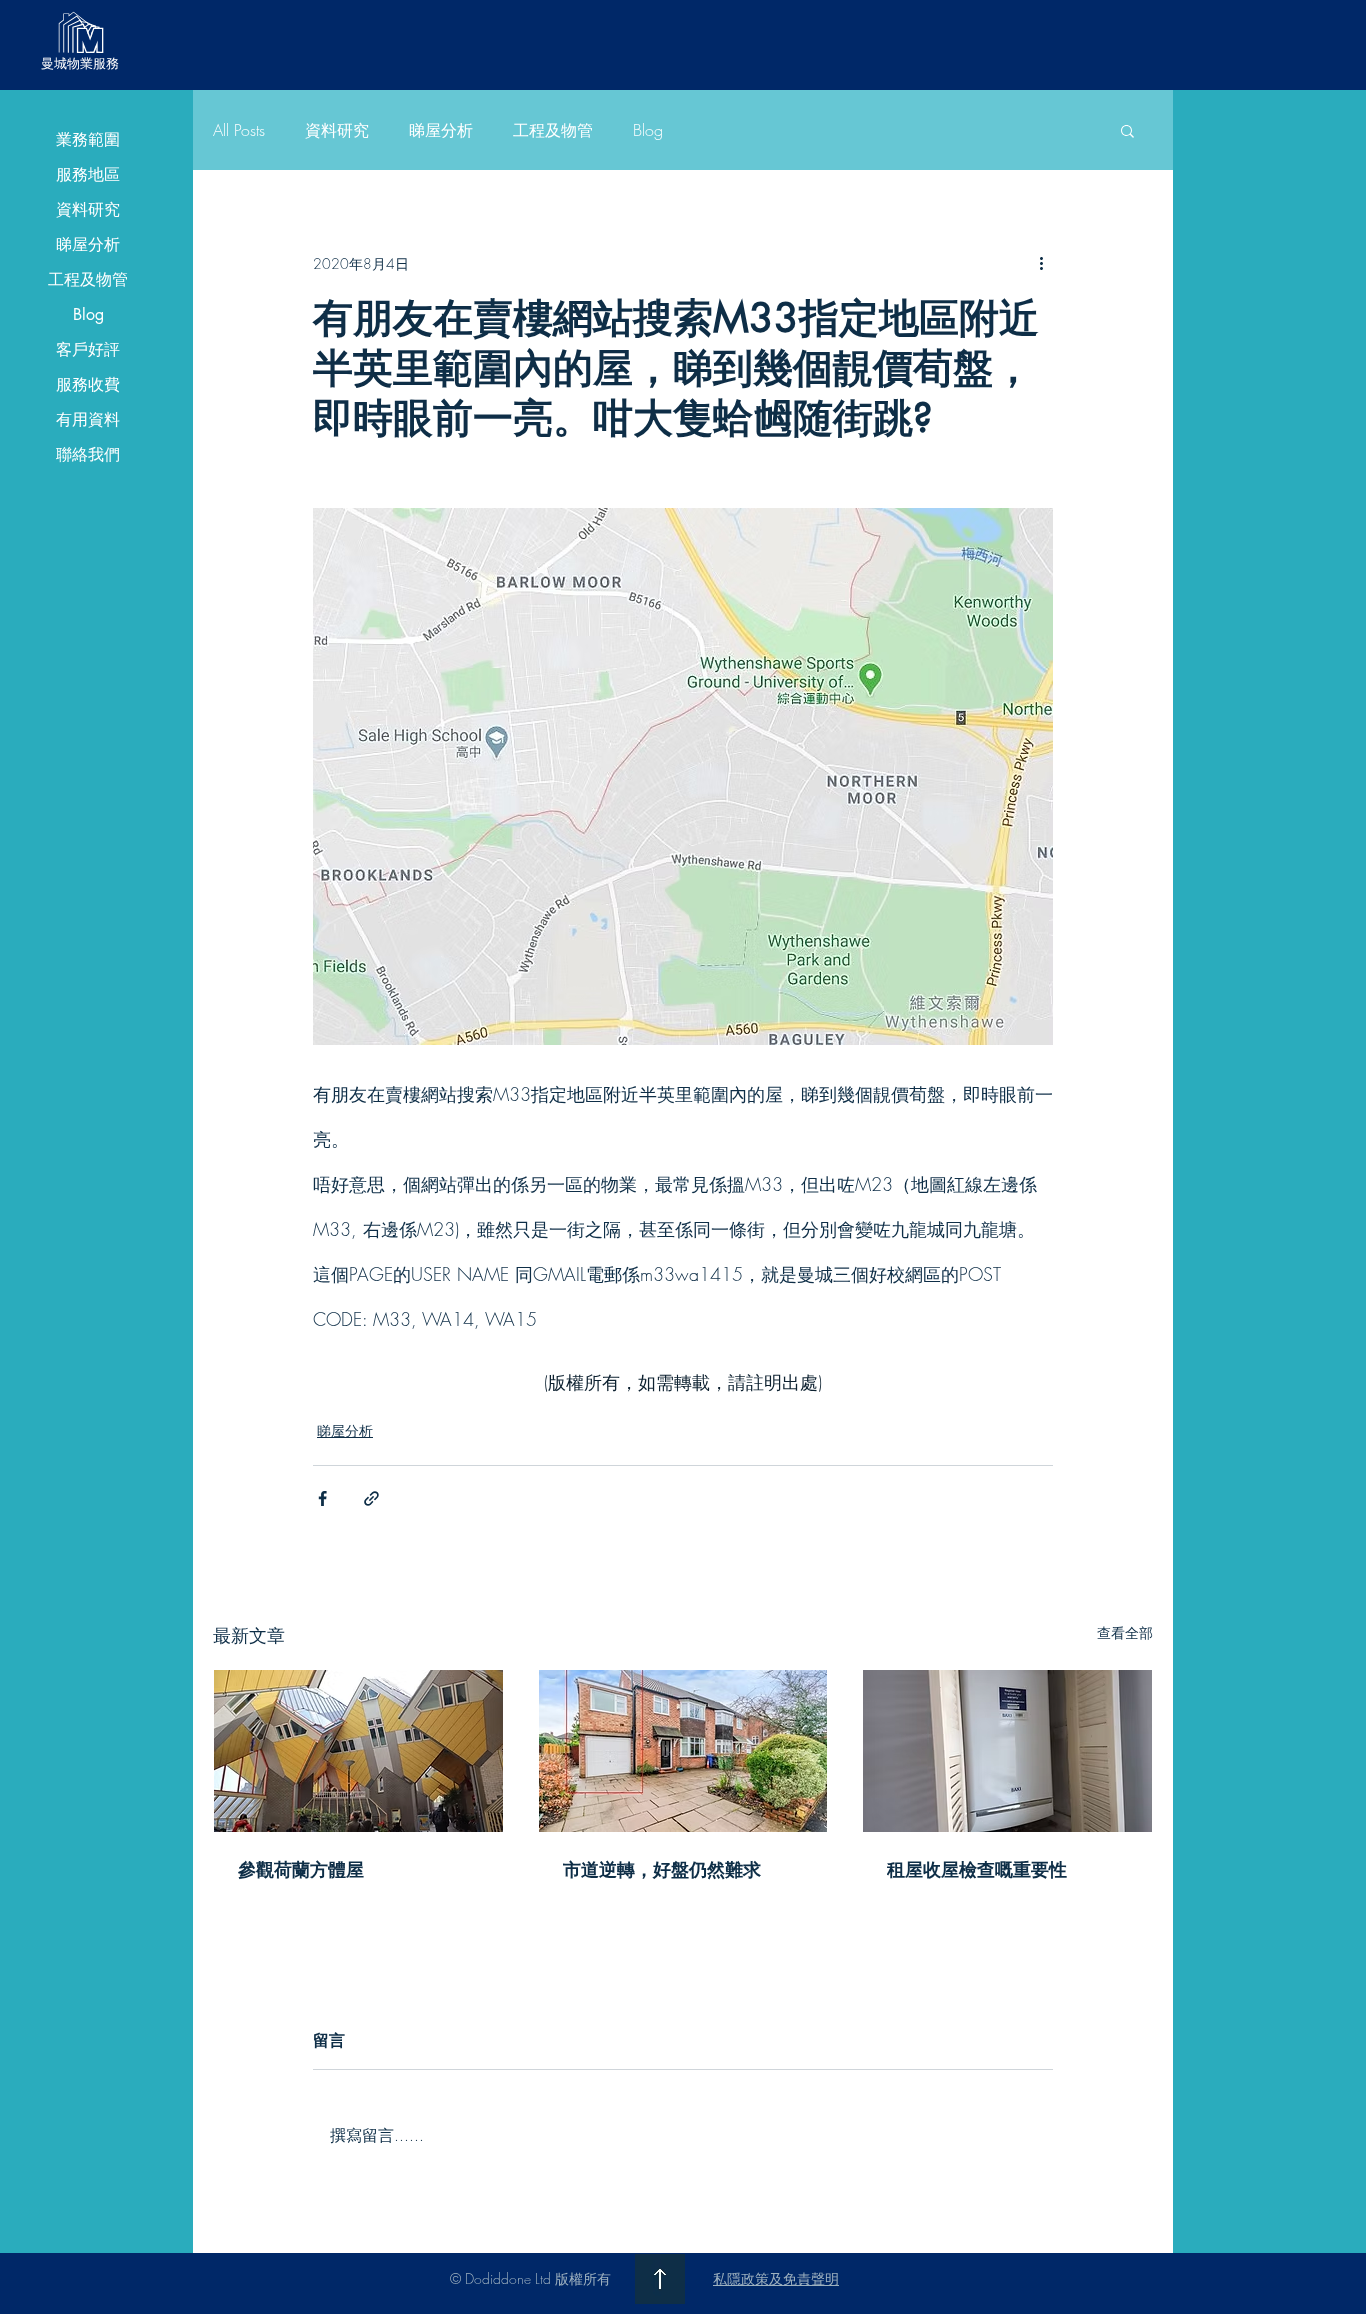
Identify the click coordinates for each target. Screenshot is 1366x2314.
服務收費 (88, 384)
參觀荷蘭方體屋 (301, 1869)
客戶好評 (88, 349)
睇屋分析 (88, 244)
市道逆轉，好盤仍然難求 (662, 1869)
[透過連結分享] (371, 1498)
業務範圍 (88, 139)
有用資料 (88, 419)
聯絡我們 (88, 454)
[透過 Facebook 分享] (322, 1498)
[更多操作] (1041, 263)
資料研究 (88, 209)
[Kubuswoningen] (358, 1751)
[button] (1127, 130)
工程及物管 (88, 279)
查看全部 (1125, 1632)
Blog (88, 314)
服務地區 (88, 174)
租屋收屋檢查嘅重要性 (977, 1869)
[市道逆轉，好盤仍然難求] (683, 1751)
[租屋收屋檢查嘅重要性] (1007, 1751)
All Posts (239, 130)
